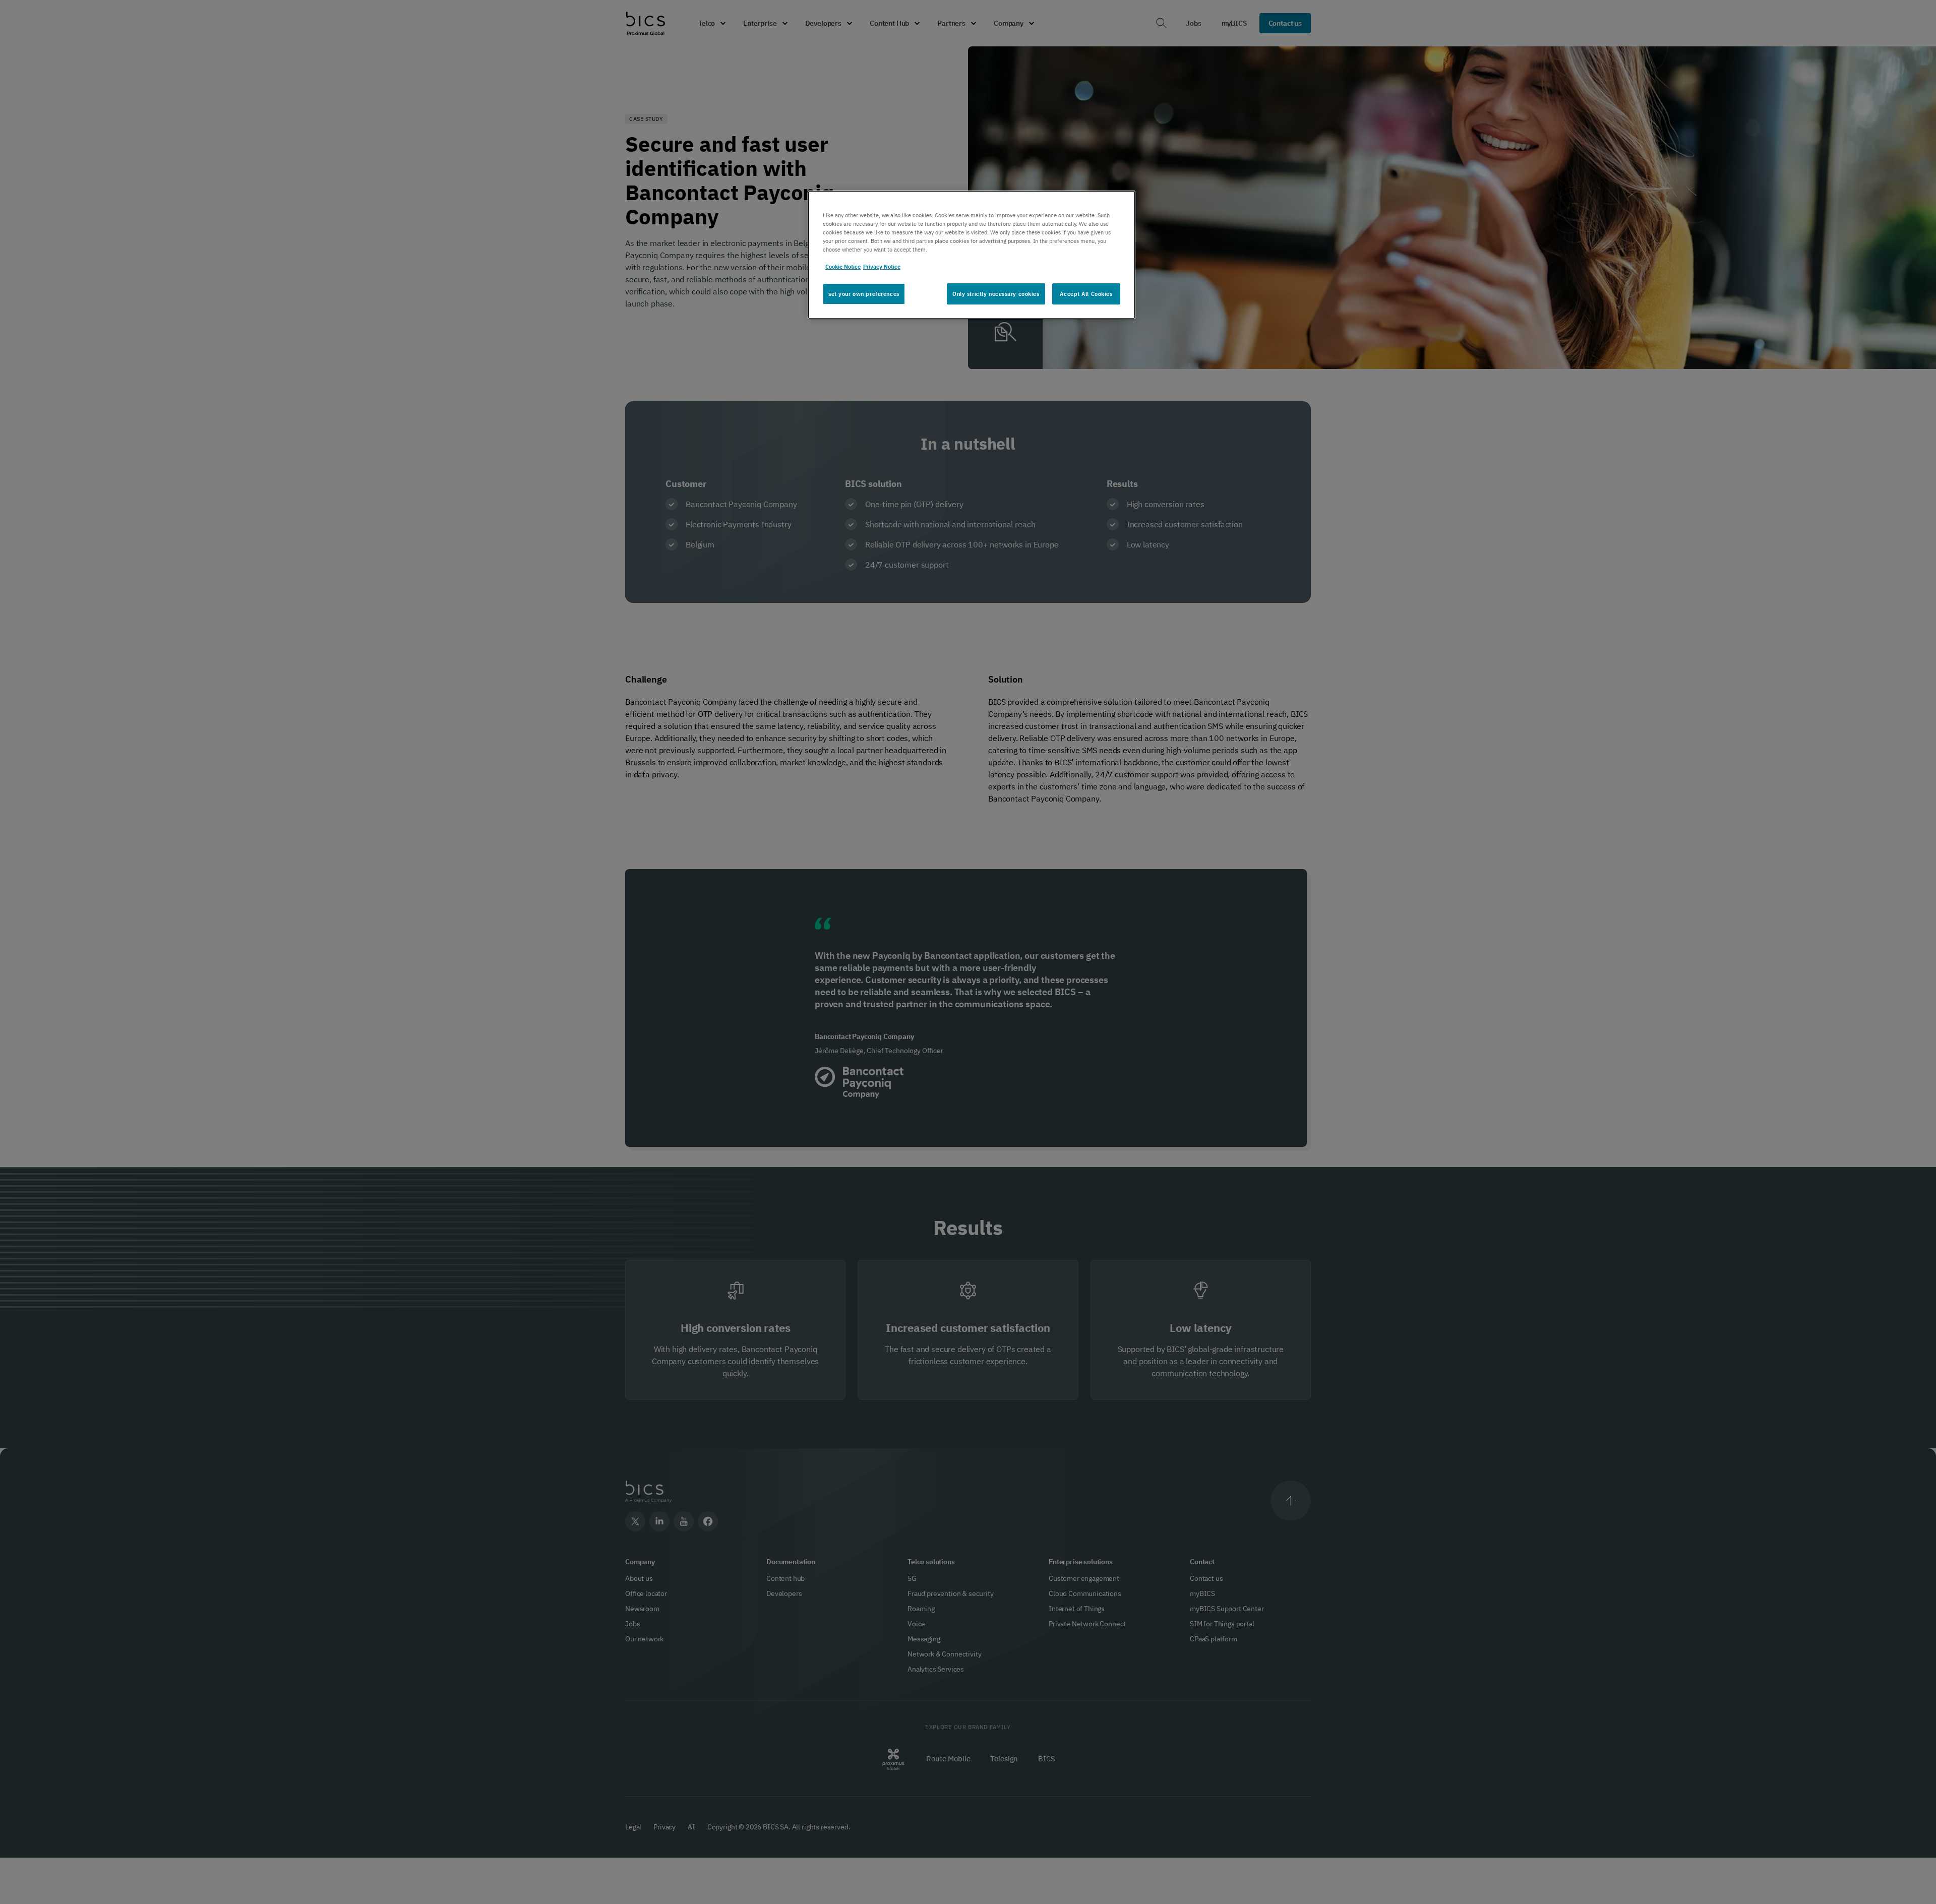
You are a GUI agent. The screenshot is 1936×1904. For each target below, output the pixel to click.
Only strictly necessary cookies (996, 294)
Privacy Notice (882, 266)
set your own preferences (864, 294)
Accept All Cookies (1086, 294)
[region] (972, 255)
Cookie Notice (843, 266)
